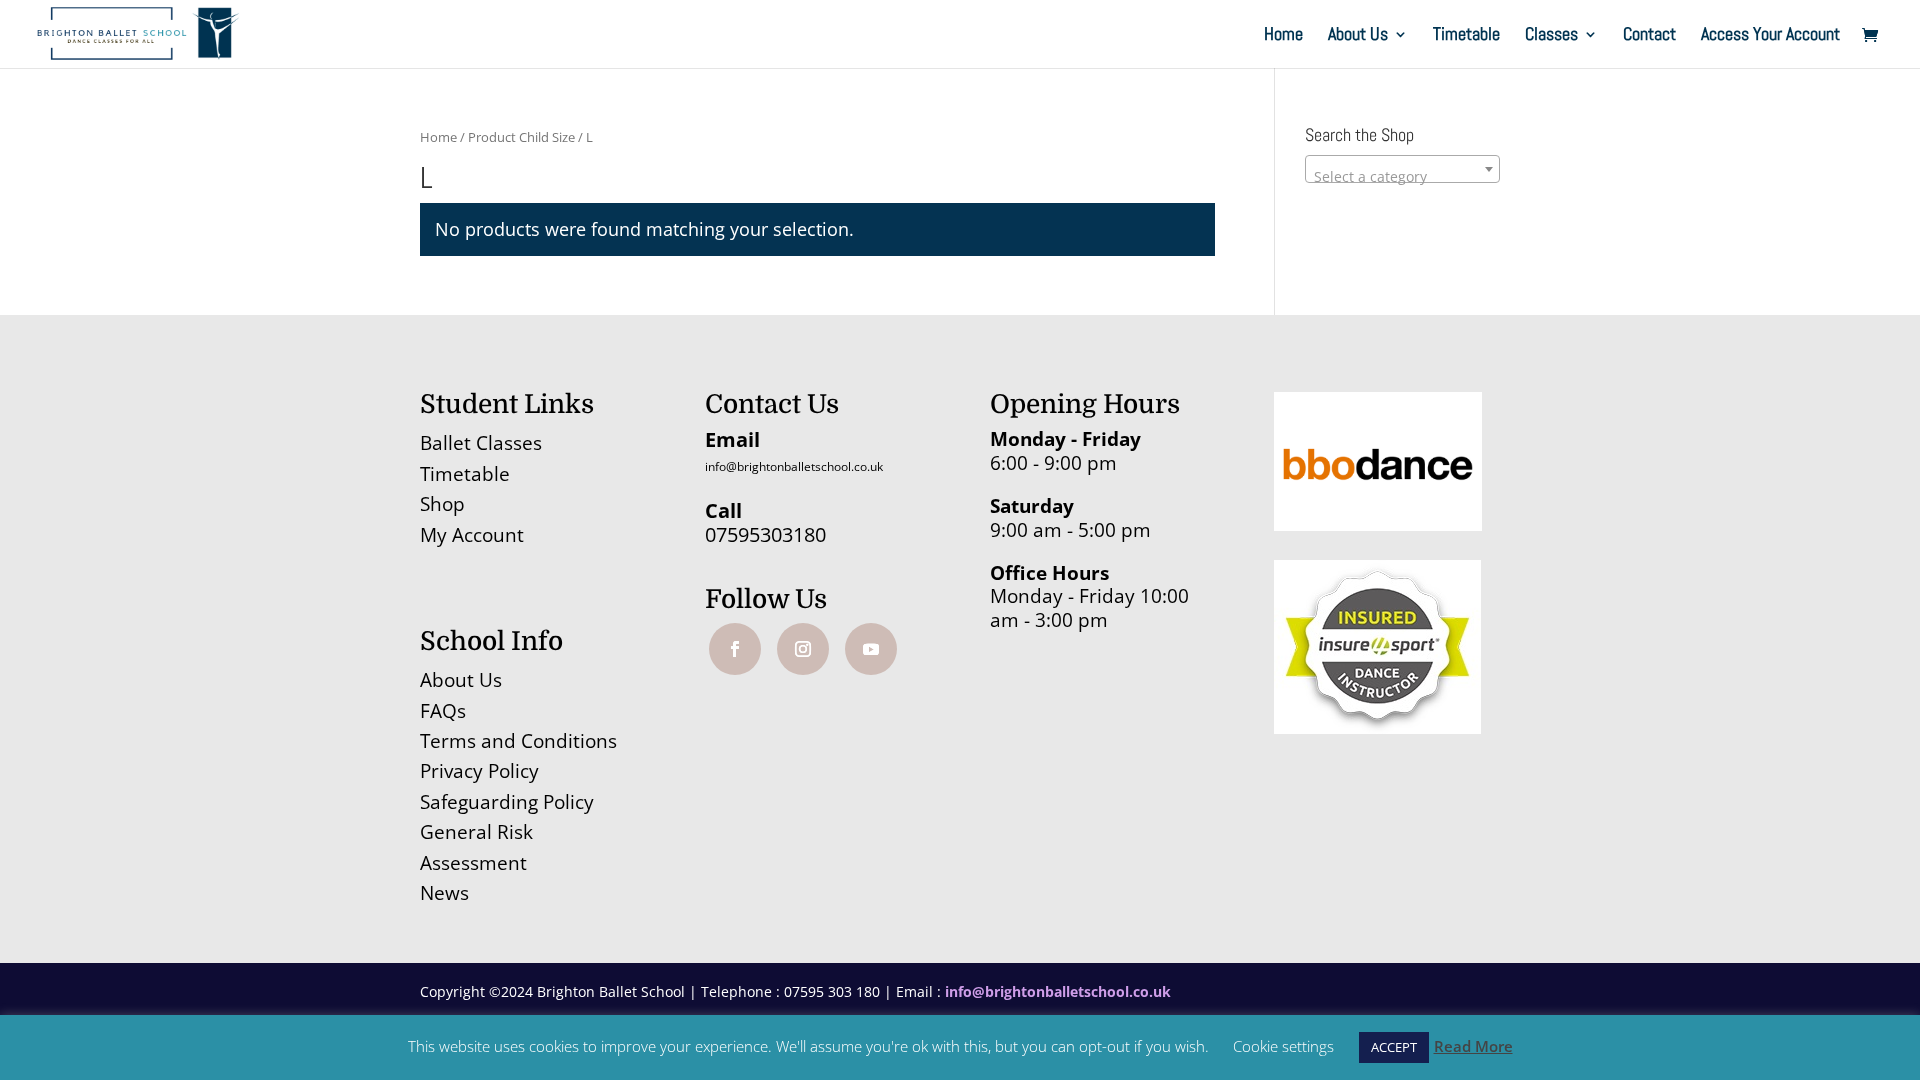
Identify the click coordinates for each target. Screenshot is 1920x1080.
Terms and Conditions (518, 741)
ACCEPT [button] (1394, 1047)
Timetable (1466, 36)
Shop (442, 504)
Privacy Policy (479, 771)
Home (1283, 36)
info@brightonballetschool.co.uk (794, 466)
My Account (472, 535)
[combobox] (1402, 169)
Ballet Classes (481, 443)
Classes (1551, 36)
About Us (1358, 36)
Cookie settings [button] (1283, 1046)
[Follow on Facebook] (735, 649)
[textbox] (1402, 177)
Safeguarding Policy (507, 802)
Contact (1649, 36)
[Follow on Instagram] (803, 649)
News (444, 893)
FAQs (443, 711)
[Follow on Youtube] (871, 649)
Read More (1473, 1046)
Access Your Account (1770, 36)
